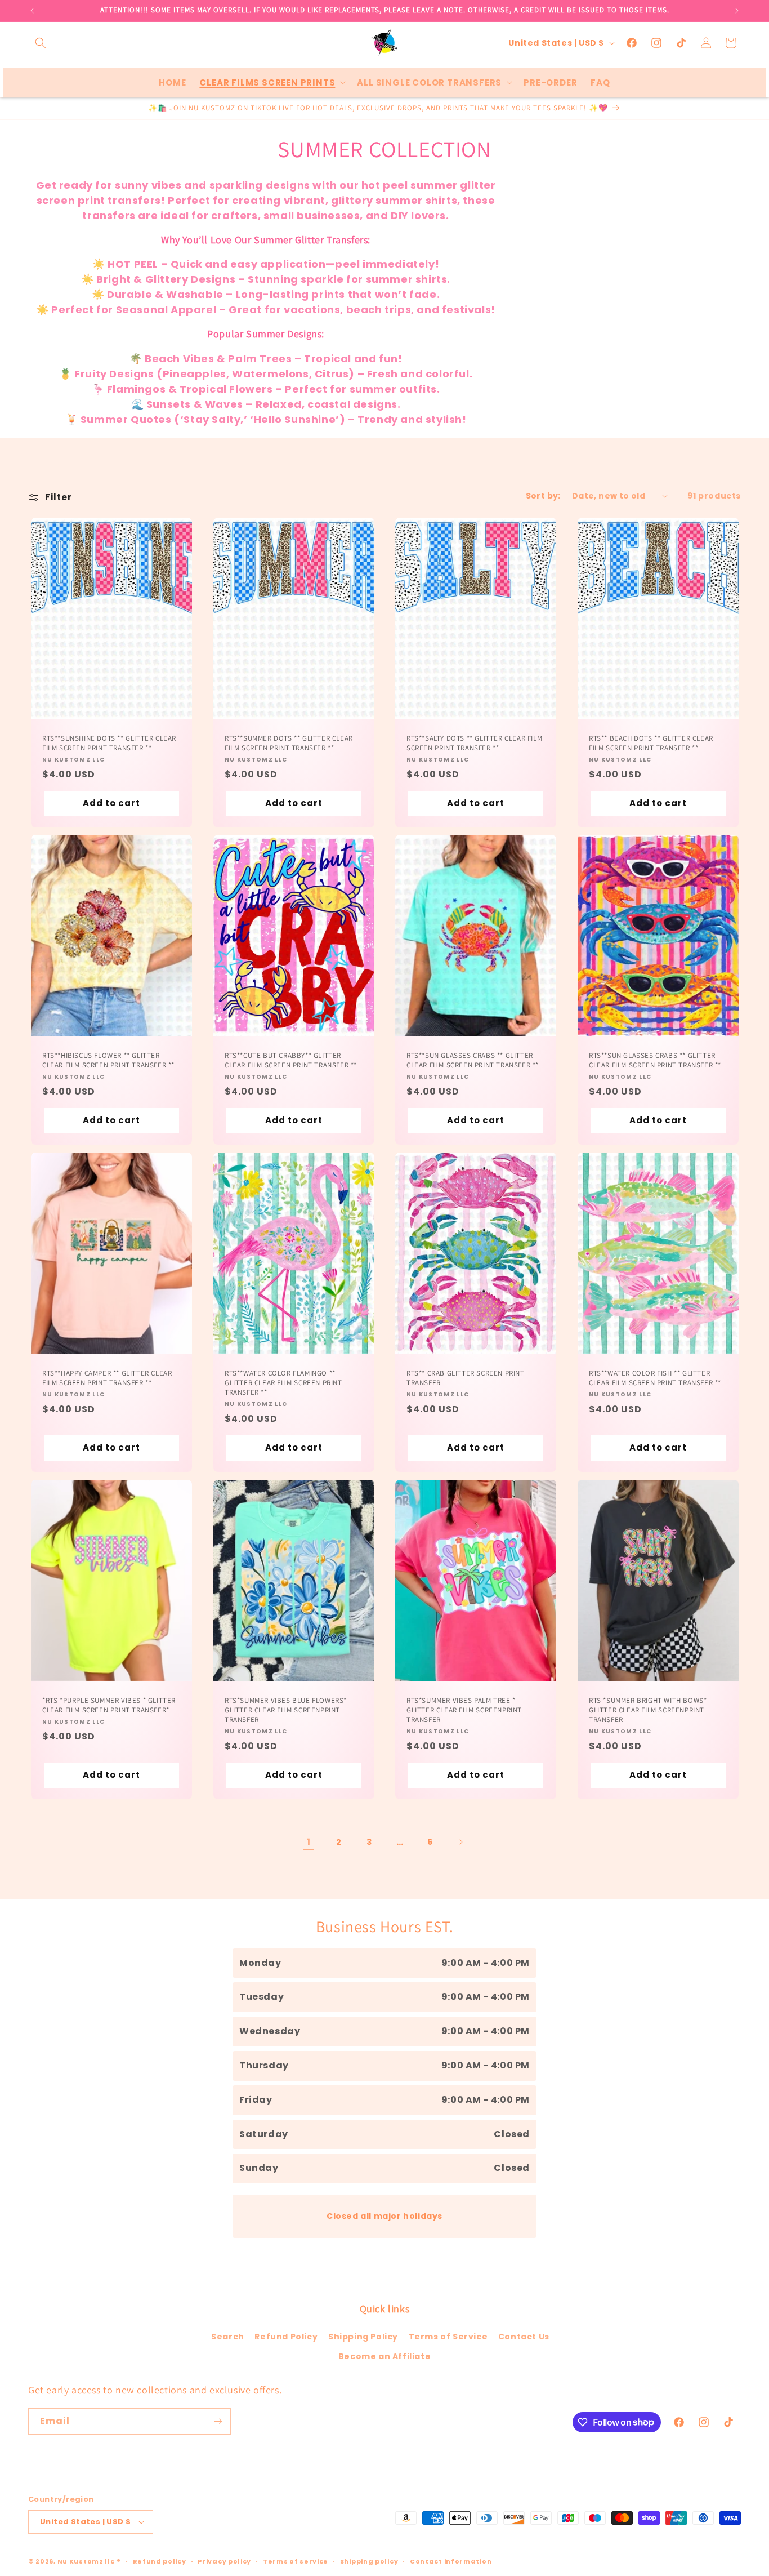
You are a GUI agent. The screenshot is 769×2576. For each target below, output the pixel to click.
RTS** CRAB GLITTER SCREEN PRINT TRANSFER (466, 1378)
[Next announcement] (737, 11)
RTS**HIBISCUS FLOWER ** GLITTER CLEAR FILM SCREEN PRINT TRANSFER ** (108, 1060)
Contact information (451, 2561)
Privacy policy (224, 2561)
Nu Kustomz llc (86, 2561)
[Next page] (460, 1842)
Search (228, 2337)
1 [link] (309, 1842)
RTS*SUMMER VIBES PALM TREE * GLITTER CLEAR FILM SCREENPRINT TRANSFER (464, 1710)
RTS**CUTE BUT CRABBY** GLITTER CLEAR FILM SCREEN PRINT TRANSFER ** (291, 1060)
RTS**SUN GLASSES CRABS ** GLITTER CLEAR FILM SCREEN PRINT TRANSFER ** (473, 1060)
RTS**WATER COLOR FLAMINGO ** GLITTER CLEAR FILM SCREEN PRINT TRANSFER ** (283, 1383)
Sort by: (543, 496)
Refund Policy (286, 2337)
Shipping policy (369, 2561)
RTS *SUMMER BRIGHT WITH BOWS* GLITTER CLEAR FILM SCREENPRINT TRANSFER (648, 1710)
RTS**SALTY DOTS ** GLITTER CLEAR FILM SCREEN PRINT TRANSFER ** (474, 743)
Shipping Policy (363, 2337)
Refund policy (160, 2561)
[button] (41, 43)
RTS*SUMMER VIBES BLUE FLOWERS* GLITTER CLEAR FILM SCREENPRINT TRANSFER (286, 1710)
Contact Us (524, 2337)
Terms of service (296, 2561)
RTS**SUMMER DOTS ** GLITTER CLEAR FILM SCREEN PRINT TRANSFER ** (289, 743)
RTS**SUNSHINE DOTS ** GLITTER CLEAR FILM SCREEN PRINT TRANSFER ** (109, 743)
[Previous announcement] (32, 11)
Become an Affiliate (384, 2356)
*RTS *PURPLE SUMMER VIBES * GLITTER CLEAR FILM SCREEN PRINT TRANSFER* (109, 1705)
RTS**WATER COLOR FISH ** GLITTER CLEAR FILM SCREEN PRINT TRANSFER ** (655, 1378)
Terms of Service (448, 2337)
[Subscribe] (218, 2421)
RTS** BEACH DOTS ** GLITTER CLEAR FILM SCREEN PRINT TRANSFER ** (651, 743)
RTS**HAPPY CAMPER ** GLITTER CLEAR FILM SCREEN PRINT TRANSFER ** (107, 1378)
